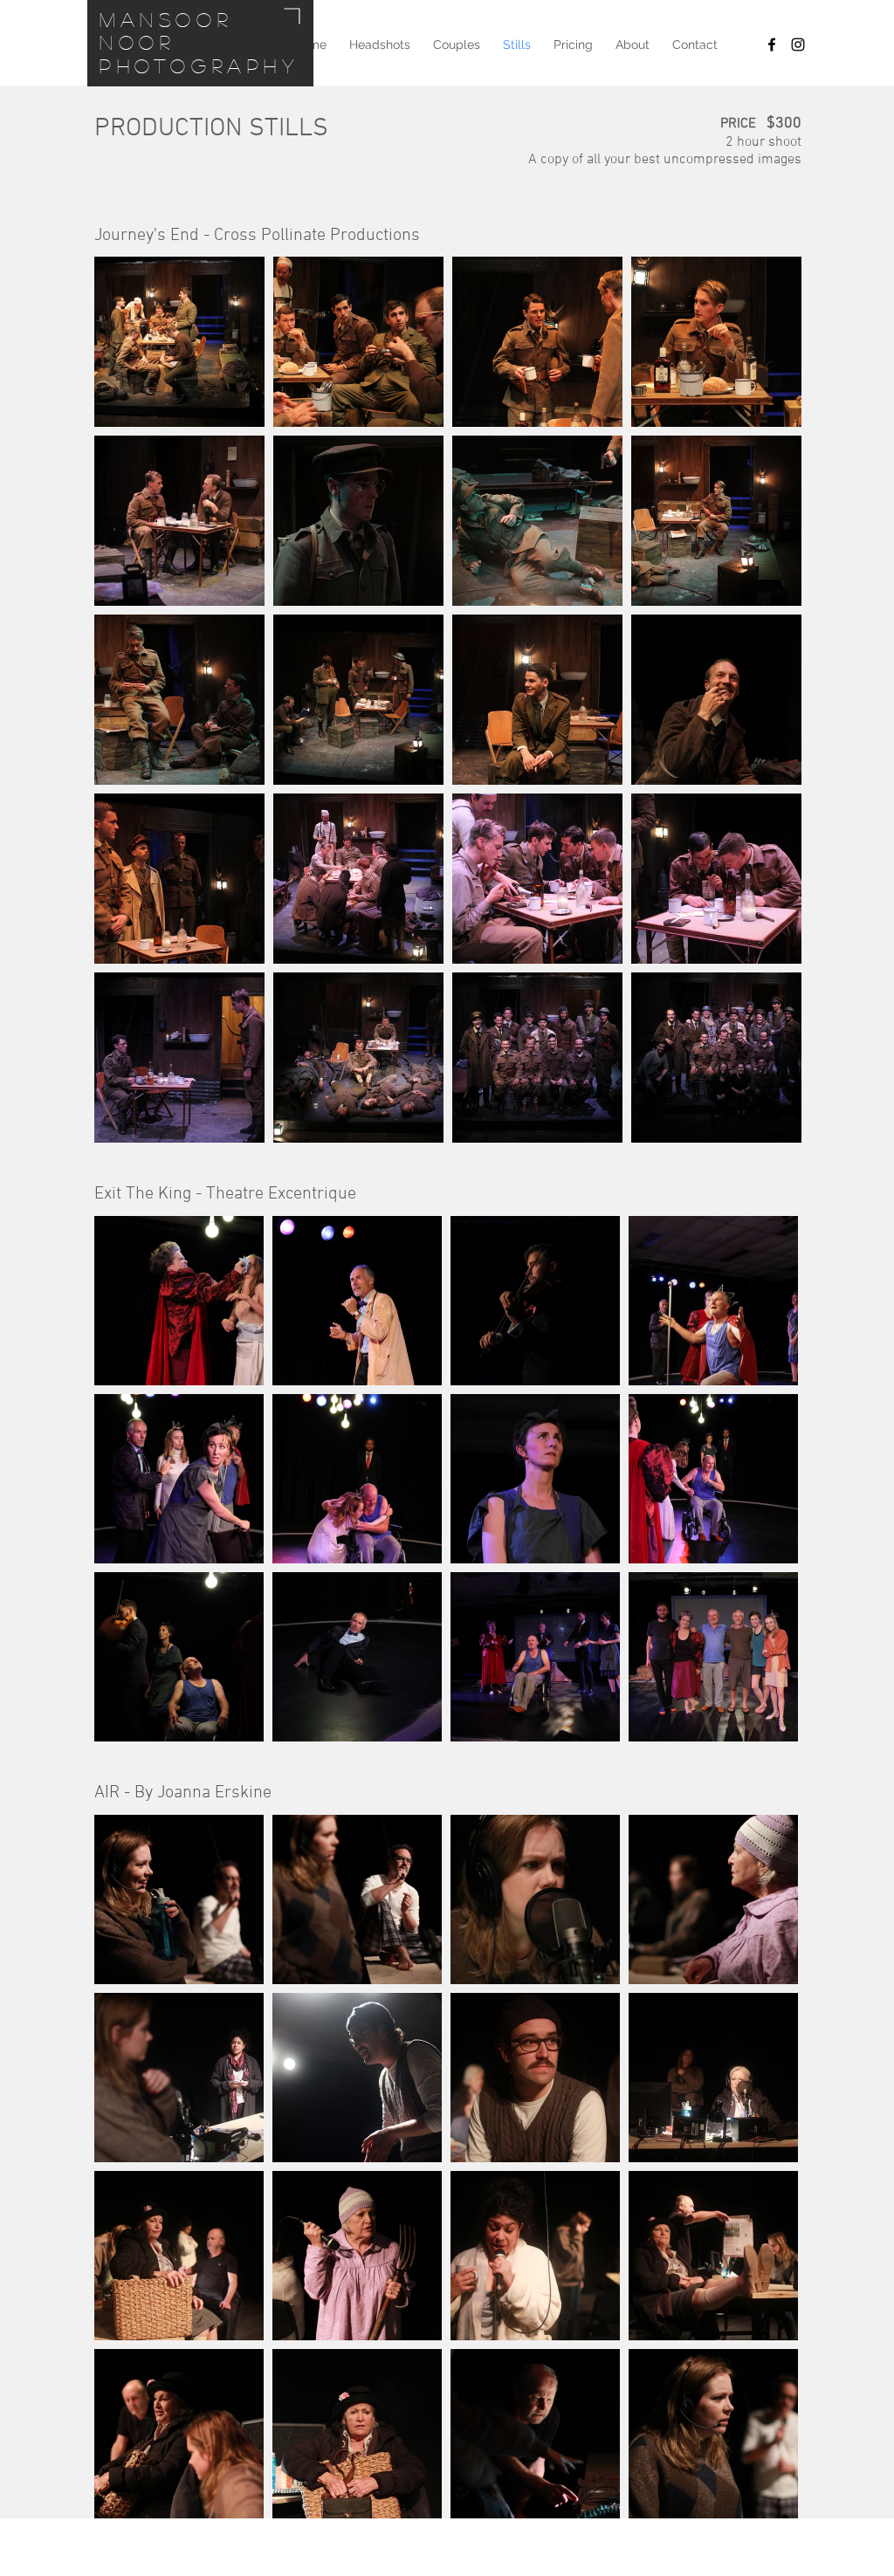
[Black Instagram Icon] (798, 45)
